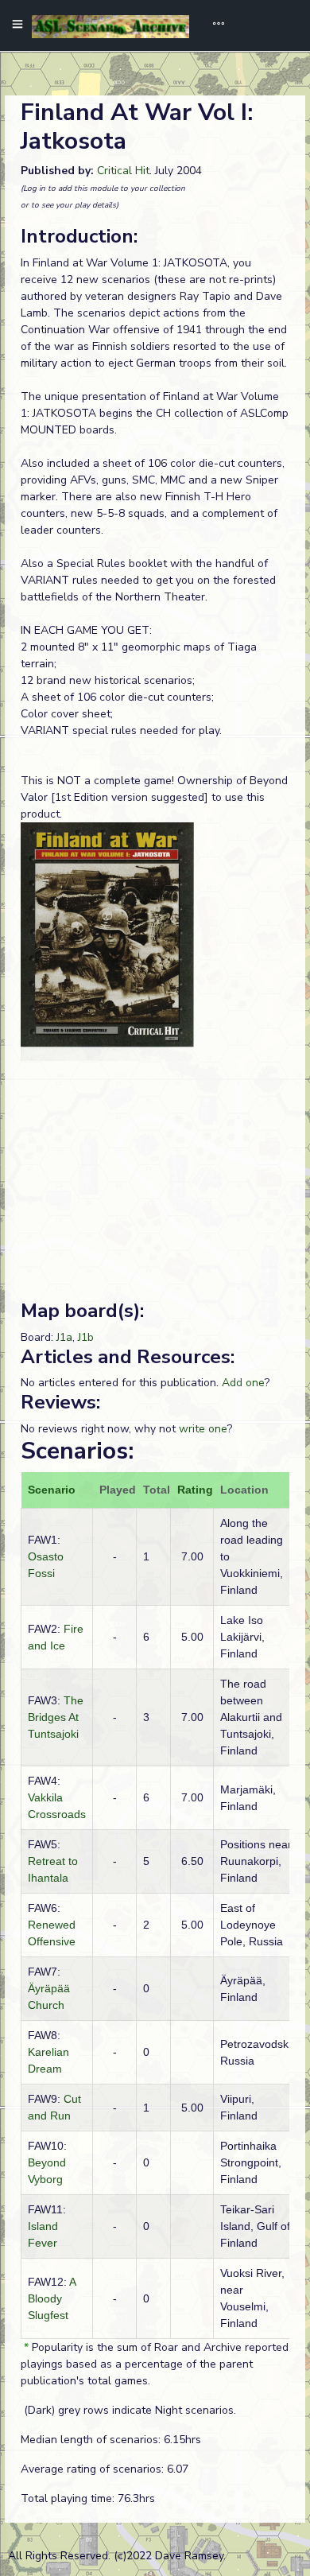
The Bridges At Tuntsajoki (56, 1717)
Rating (195, 1490)
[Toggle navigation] (213, 25)
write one (203, 1429)
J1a (64, 1337)
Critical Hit (123, 171)
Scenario (52, 1490)
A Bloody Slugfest (52, 2298)
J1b (86, 1337)
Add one (243, 1383)
